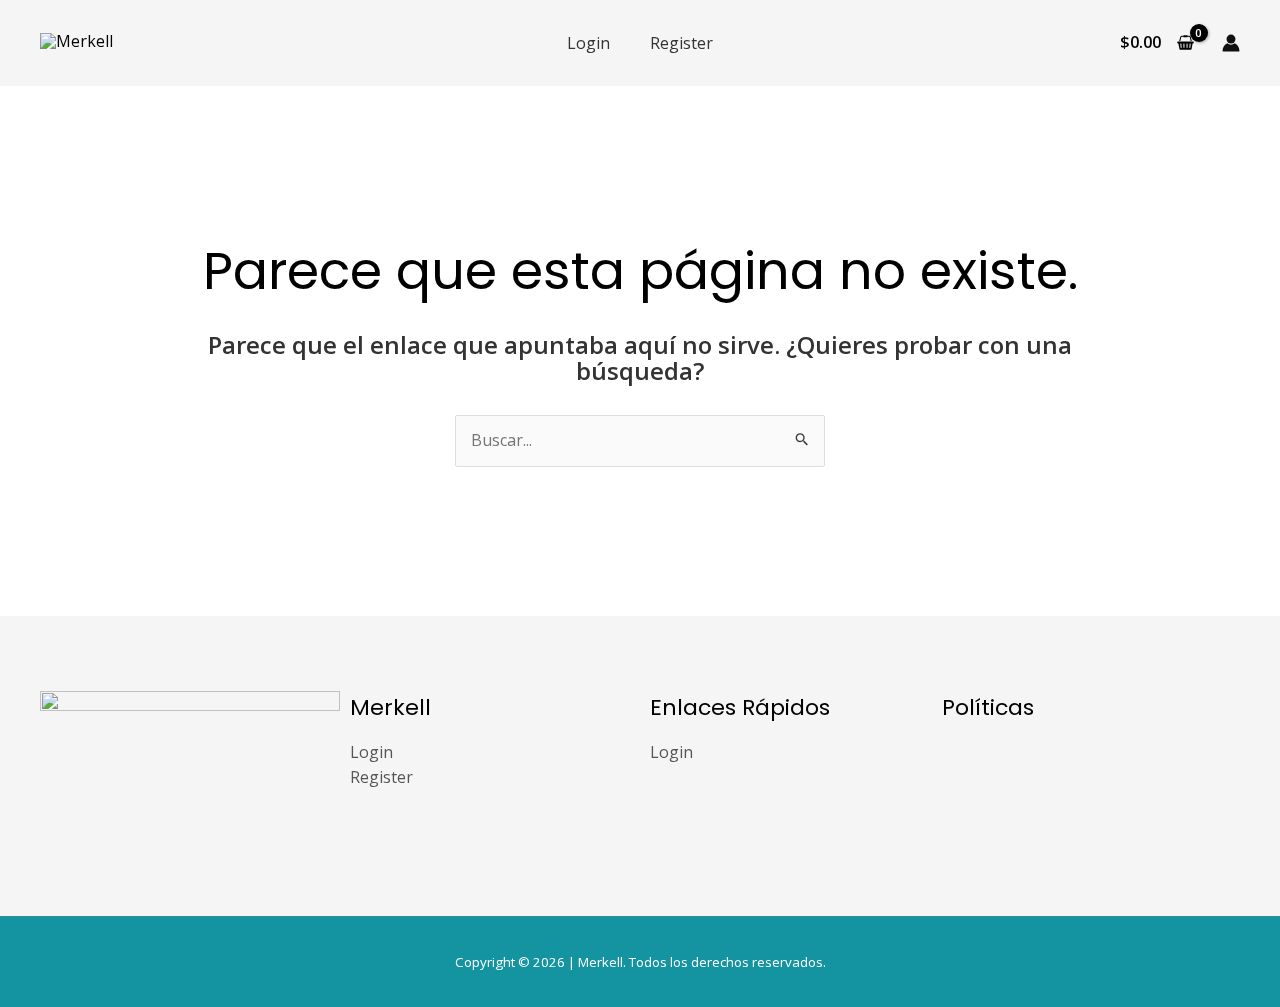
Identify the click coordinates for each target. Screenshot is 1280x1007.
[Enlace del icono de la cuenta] (1231, 43)
